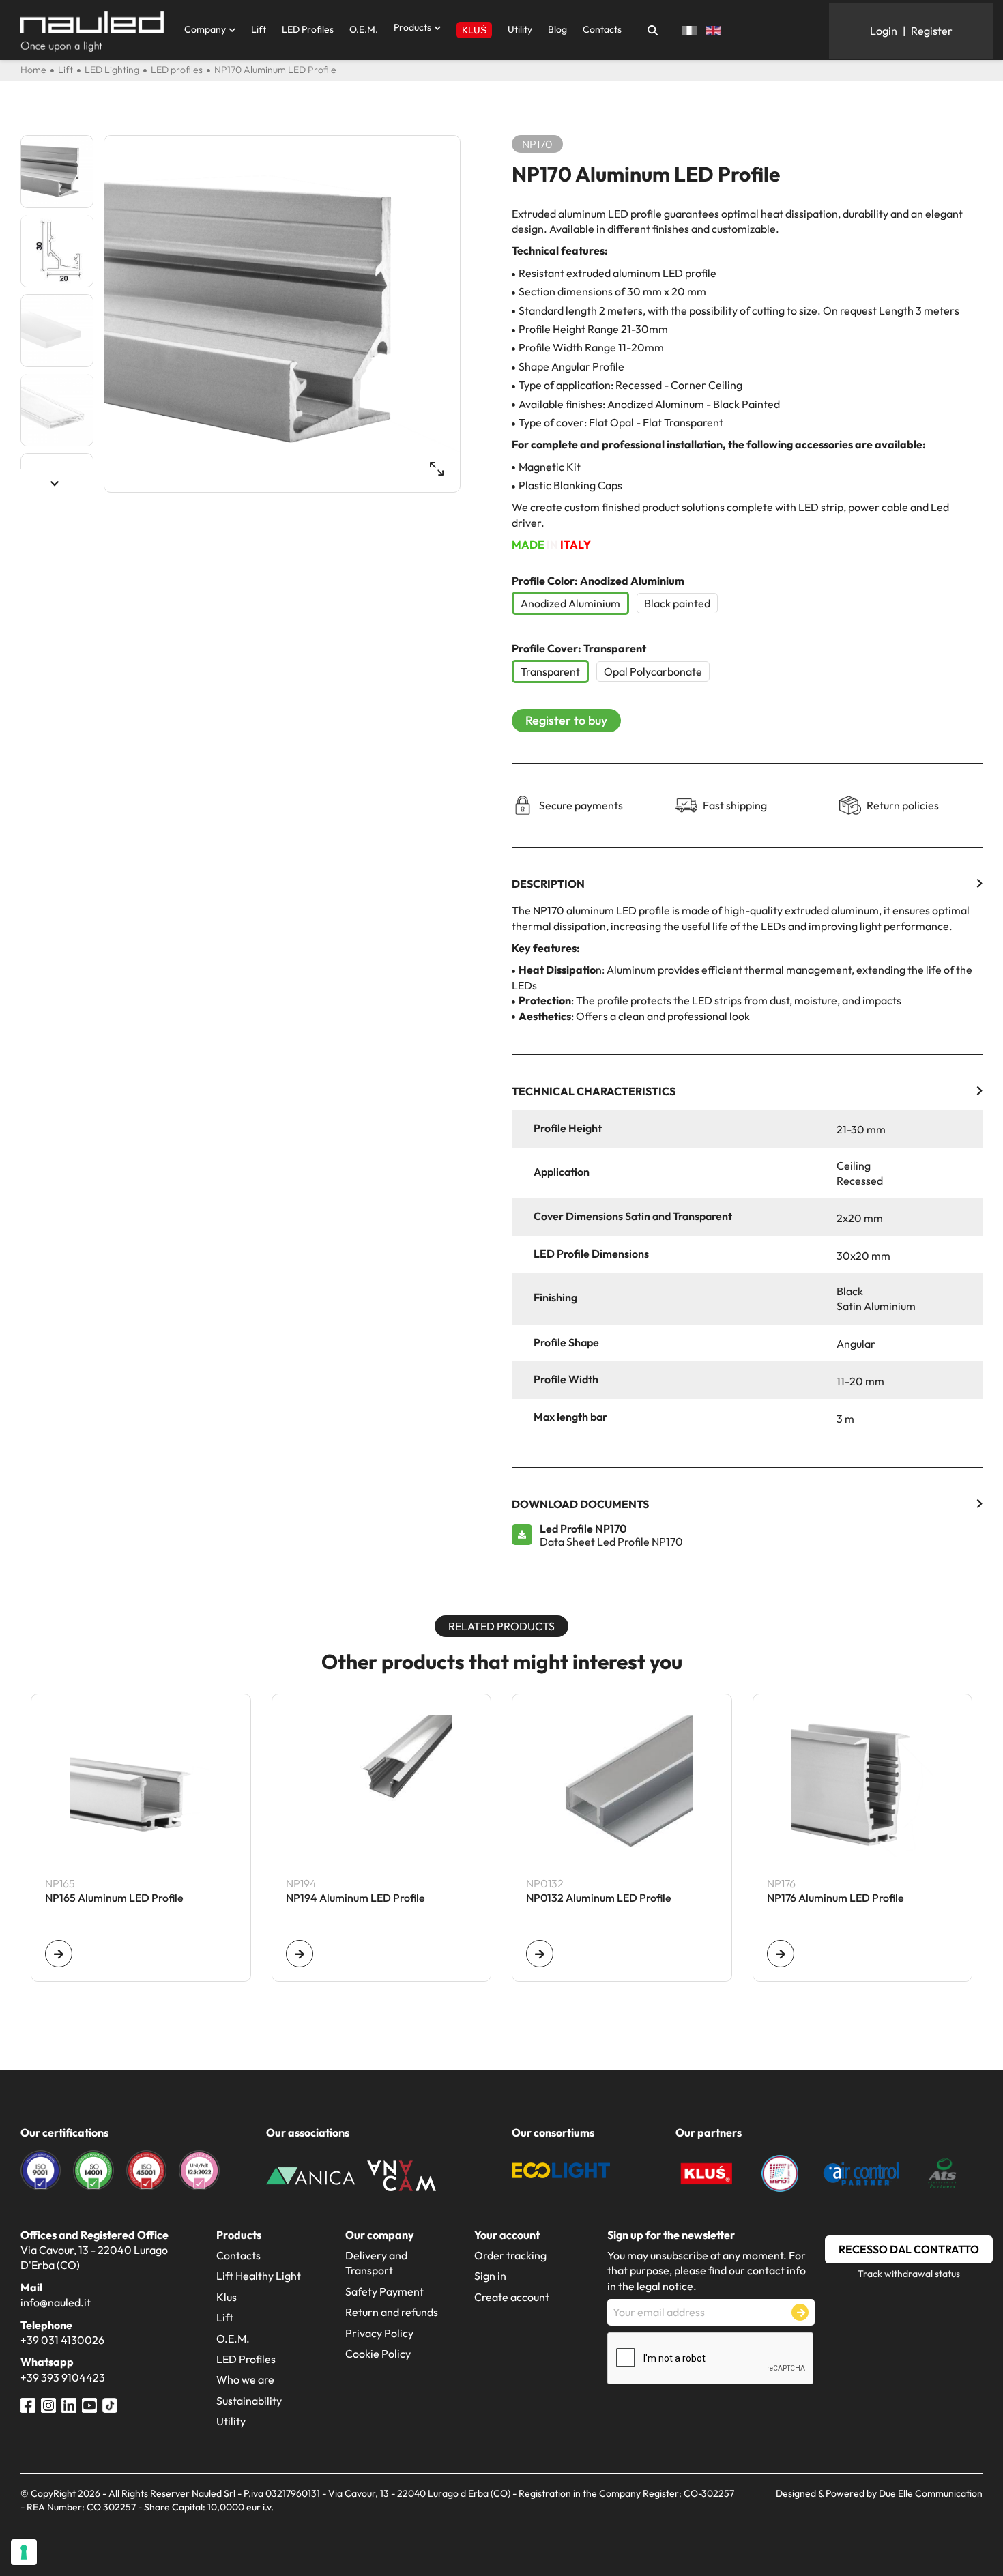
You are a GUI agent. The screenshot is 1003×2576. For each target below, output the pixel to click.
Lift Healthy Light (259, 2276)
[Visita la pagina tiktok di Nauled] (110, 2403)
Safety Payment (384, 2291)
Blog (557, 29)
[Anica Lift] (310, 2174)
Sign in (490, 2276)
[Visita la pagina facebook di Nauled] (28, 2403)
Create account (512, 2297)
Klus (227, 2297)
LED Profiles (308, 29)
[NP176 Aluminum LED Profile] (781, 1954)
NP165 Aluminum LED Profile (114, 1898)
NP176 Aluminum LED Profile (835, 1898)
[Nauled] (92, 31)
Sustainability (249, 2401)
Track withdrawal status (909, 2274)
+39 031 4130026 (62, 2340)
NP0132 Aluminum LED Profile (599, 1898)
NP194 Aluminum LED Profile (355, 1898)
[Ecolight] (561, 2169)
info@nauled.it (56, 2302)
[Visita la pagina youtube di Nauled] (89, 2403)
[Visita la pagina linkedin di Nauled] (69, 2403)
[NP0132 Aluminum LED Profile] (540, 1954)
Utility (520, 29)
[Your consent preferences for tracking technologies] (24, 2552)
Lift (259, 29)
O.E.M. (364, 29)
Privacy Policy (379, 2333)
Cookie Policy (378, 2354)
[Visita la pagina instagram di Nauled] (48, 2403)
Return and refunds (392, 2312)
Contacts (602, 29)
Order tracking (510, 2255)
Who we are (245, 2379)
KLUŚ (474, 30)
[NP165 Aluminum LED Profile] (59, 1954)
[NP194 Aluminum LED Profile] (300, 1954)
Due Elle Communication (931, 2493)
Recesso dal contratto (909, 2249)
